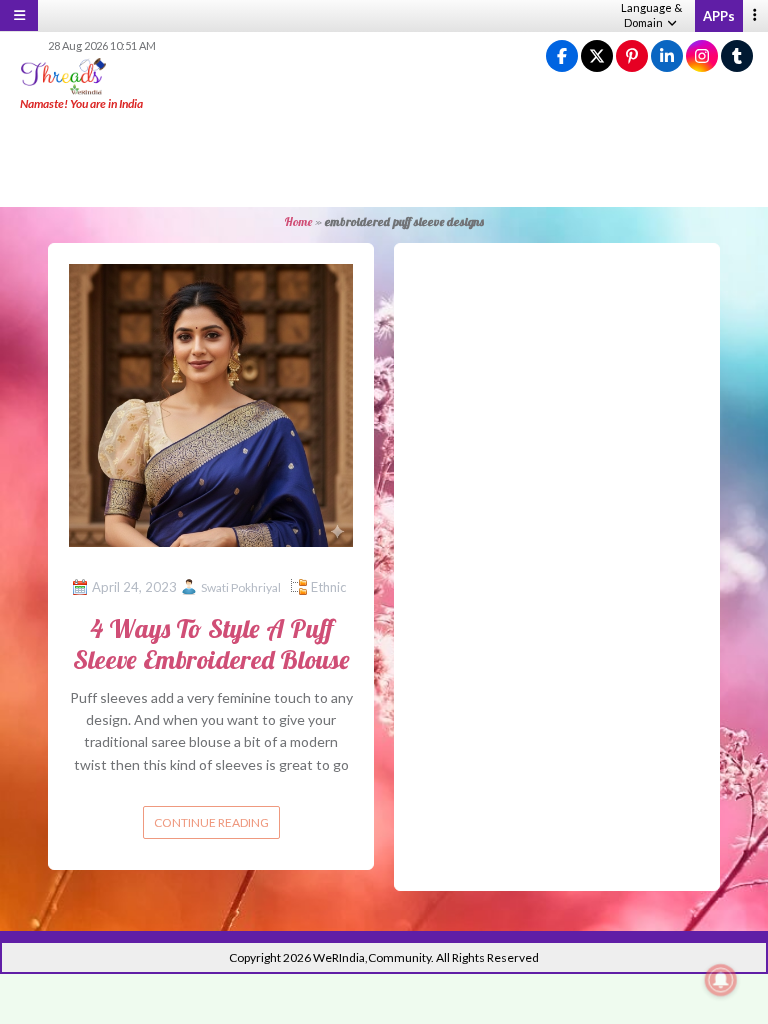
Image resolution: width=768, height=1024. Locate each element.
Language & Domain (651, 15)
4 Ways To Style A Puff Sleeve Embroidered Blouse (211, 644)
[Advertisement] (384, 160)
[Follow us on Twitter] (597, 56)
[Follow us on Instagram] (702, 56)
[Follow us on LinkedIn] (667, 56)
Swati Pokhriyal (241, 587)
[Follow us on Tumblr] (737, 56)
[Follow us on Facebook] (562, 56)
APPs (719, 16)
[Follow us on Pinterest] (632, 56)
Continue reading (211, 822)
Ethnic (328, 587)
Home (298, 221)
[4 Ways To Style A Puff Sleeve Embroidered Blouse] (211, 403)
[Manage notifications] (721, 980)
